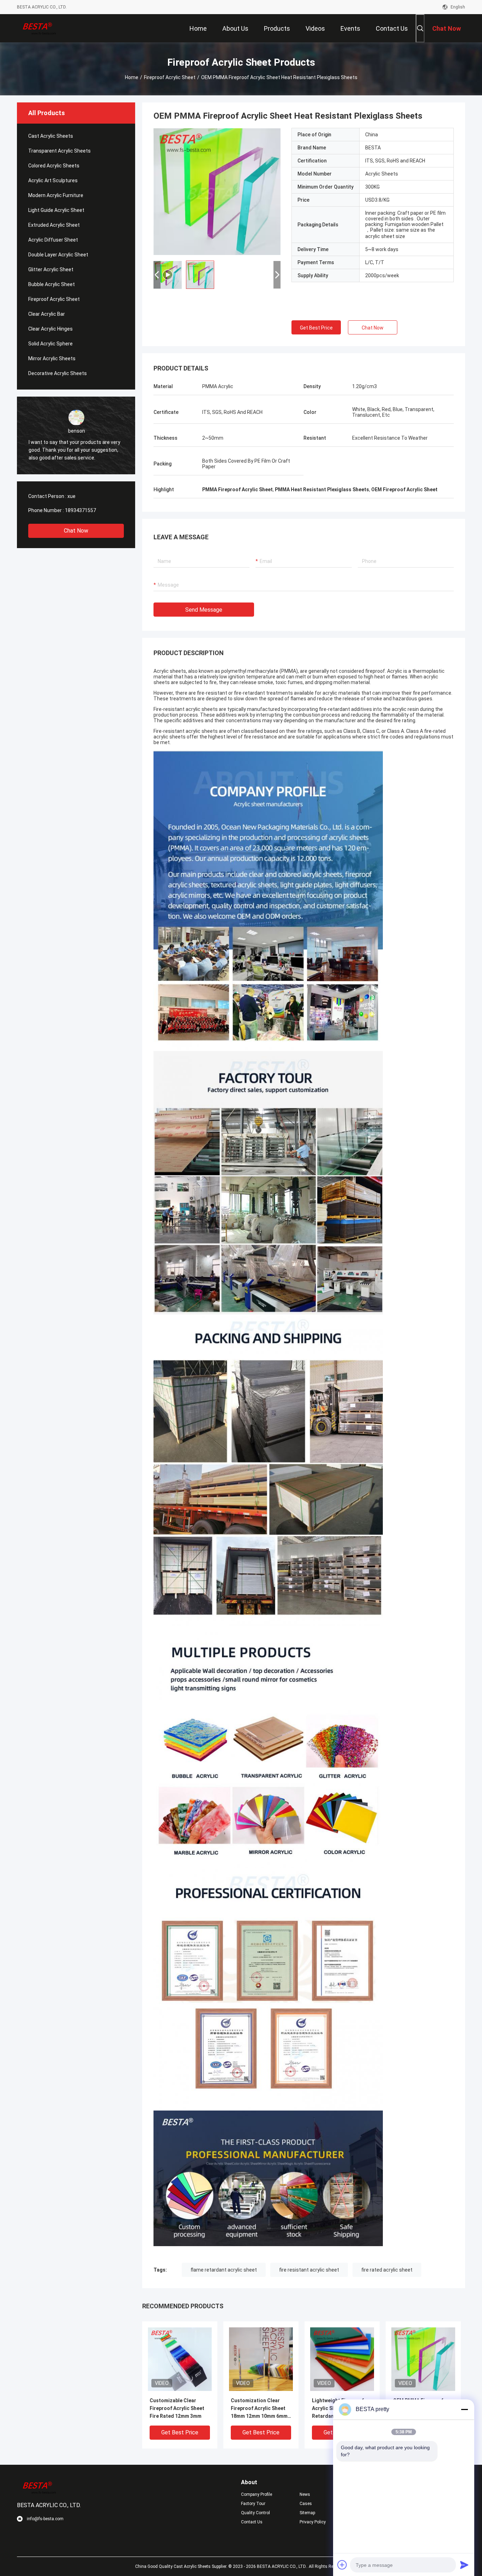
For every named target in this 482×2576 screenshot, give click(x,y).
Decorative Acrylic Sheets (58, 373)
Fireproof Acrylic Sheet (170, 77)
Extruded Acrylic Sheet (54, 225)
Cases (306, 2504)
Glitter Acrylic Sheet (51, 269)
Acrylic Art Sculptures (53, 180)
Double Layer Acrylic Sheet (58, 255)
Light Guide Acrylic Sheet (56, 210)
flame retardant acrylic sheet (224, 2270)
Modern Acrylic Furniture (56, 195)
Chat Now (76, 531)
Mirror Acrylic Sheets (52, 358)
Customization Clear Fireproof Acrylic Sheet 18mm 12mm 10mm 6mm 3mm (259, 2409)
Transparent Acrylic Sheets (59, 151)
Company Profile (257, 2494)
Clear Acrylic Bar (47, 314)
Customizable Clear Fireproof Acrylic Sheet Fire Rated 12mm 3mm (177, 2408)
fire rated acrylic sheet (387, 2270)
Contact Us (252, 2522)
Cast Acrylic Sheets (51, 136)
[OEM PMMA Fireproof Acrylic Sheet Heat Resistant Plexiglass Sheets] (217, 191)
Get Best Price (316, 328)
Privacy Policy (313, 2522)
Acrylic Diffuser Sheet (53, 240)
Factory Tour (253, 2504)
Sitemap (307, 2513)
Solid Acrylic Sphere (50, 344)
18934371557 (80, 510)
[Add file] (342, 2565)
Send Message (204, 610)
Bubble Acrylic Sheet (52, 284)
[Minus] (464, 2409)
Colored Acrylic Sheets (54, 166)
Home (132, 77)
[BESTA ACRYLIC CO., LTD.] (40, 28)
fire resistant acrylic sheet (309, 2270)
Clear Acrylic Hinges (50, 329)
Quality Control (255, 2513)
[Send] (464, 2565)
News (305, 2494)
